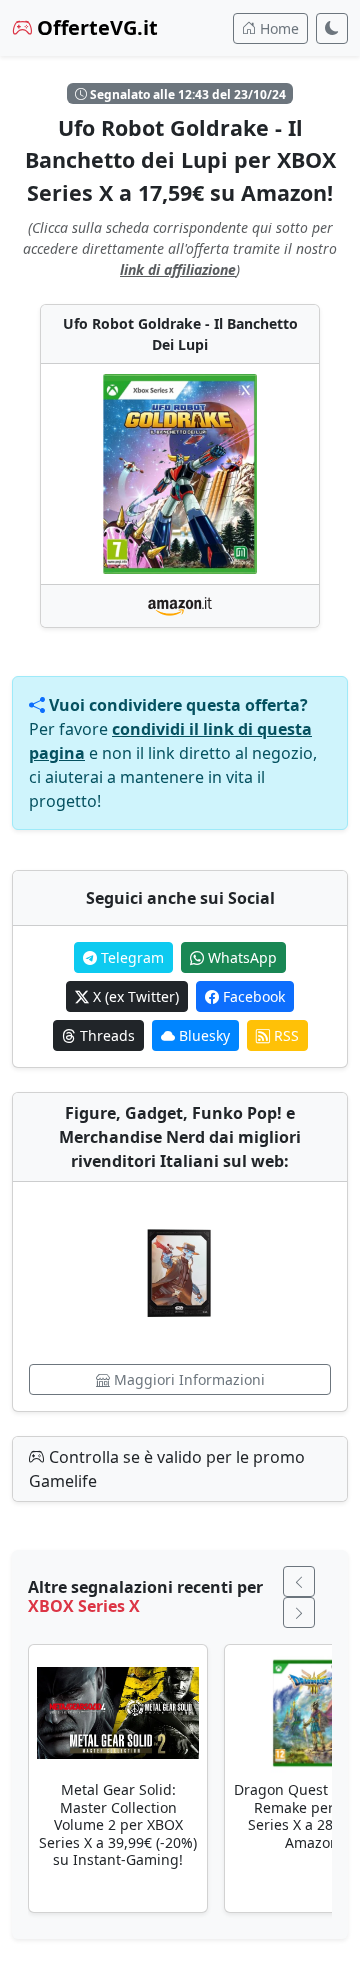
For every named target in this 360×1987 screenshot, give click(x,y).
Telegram (130, 957)
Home (277, 28)
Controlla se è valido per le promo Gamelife (167, 1469)
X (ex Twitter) (134, 996)
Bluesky (202, 1035)
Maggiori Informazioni (187, 1379)
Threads (105, 1035)
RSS (284, 1035)
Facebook (252, 996)
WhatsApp (240, 957)
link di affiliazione (178, 269)
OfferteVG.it (95, 27)
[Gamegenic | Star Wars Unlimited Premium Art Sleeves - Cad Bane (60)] (180, 1273)
